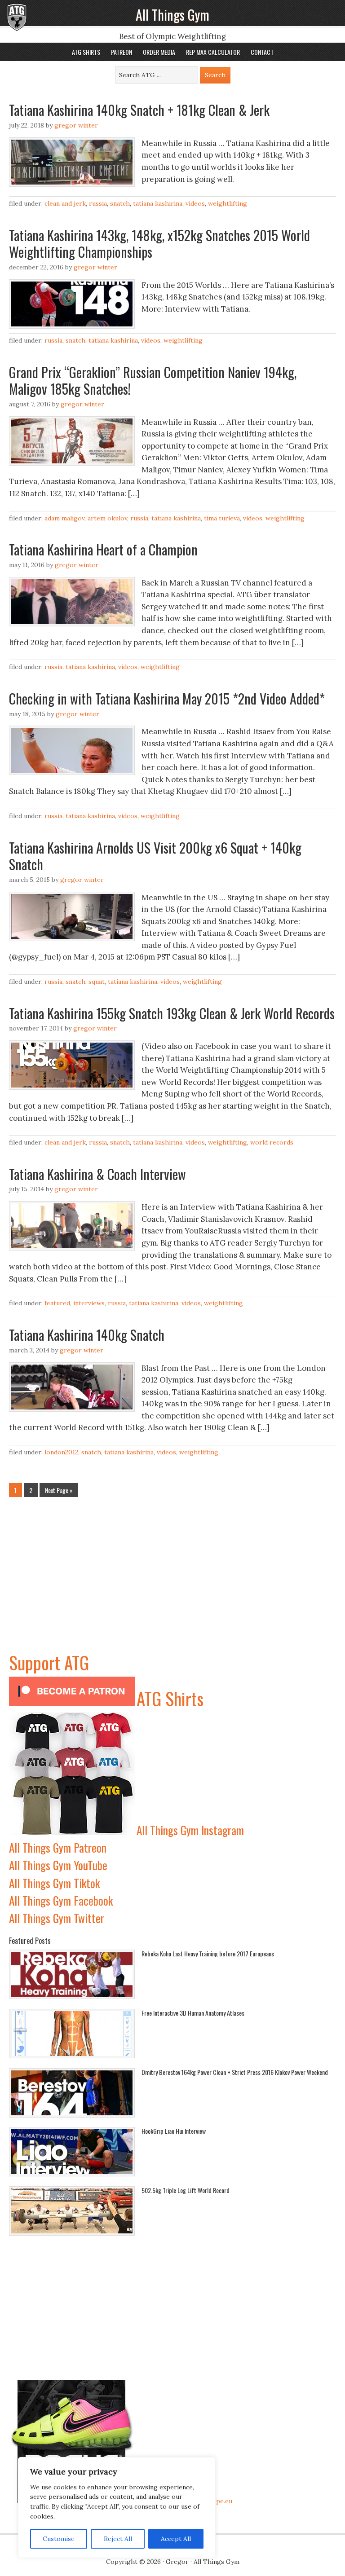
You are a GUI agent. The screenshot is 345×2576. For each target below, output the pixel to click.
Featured (57, 1303)
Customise (59, 2539)
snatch (120, 203)
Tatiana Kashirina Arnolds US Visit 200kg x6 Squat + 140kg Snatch (155, 856)
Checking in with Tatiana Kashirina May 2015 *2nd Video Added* (167, 698)
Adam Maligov (64, 518)
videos (195, 203)
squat (97, 982)
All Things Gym (172, 15)
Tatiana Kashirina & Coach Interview (97, 1174)
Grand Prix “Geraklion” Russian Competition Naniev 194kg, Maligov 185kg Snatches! (153, 381)
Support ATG (49, 1662)
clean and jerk (65, 203)
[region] (117, 2508)
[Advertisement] (172, 1586)
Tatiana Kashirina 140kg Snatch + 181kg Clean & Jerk (139, 110)
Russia (98, 203)
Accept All (176, 2539)
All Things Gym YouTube (58, 1865)
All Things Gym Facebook (61, 1900)
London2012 (61, 1452)
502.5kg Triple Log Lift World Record (186, 2190)
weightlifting (228, 203)
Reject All (118, 2539)
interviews (89, 1303)
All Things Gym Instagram (190, 1830)
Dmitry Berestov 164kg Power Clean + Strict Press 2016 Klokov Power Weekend (235, 2072)
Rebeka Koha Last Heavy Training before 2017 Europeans (208, 1953)
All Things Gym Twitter (57, 1918)
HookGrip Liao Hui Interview (174, 2131)
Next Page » (59, 1490)
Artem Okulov (107, 518)
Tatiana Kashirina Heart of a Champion (103, 549)
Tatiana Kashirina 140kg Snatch (87, 1335)
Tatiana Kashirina (158, 203)
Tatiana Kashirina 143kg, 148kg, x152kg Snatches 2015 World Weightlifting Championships (159, 244)
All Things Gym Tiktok (54, 1883)
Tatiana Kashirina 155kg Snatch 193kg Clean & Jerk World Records (172, 1013)
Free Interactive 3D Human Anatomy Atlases (193, 2013)
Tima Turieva (222, 518)
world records (272, 1142)
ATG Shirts (170, 1698)
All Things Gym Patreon (58, 1847)
